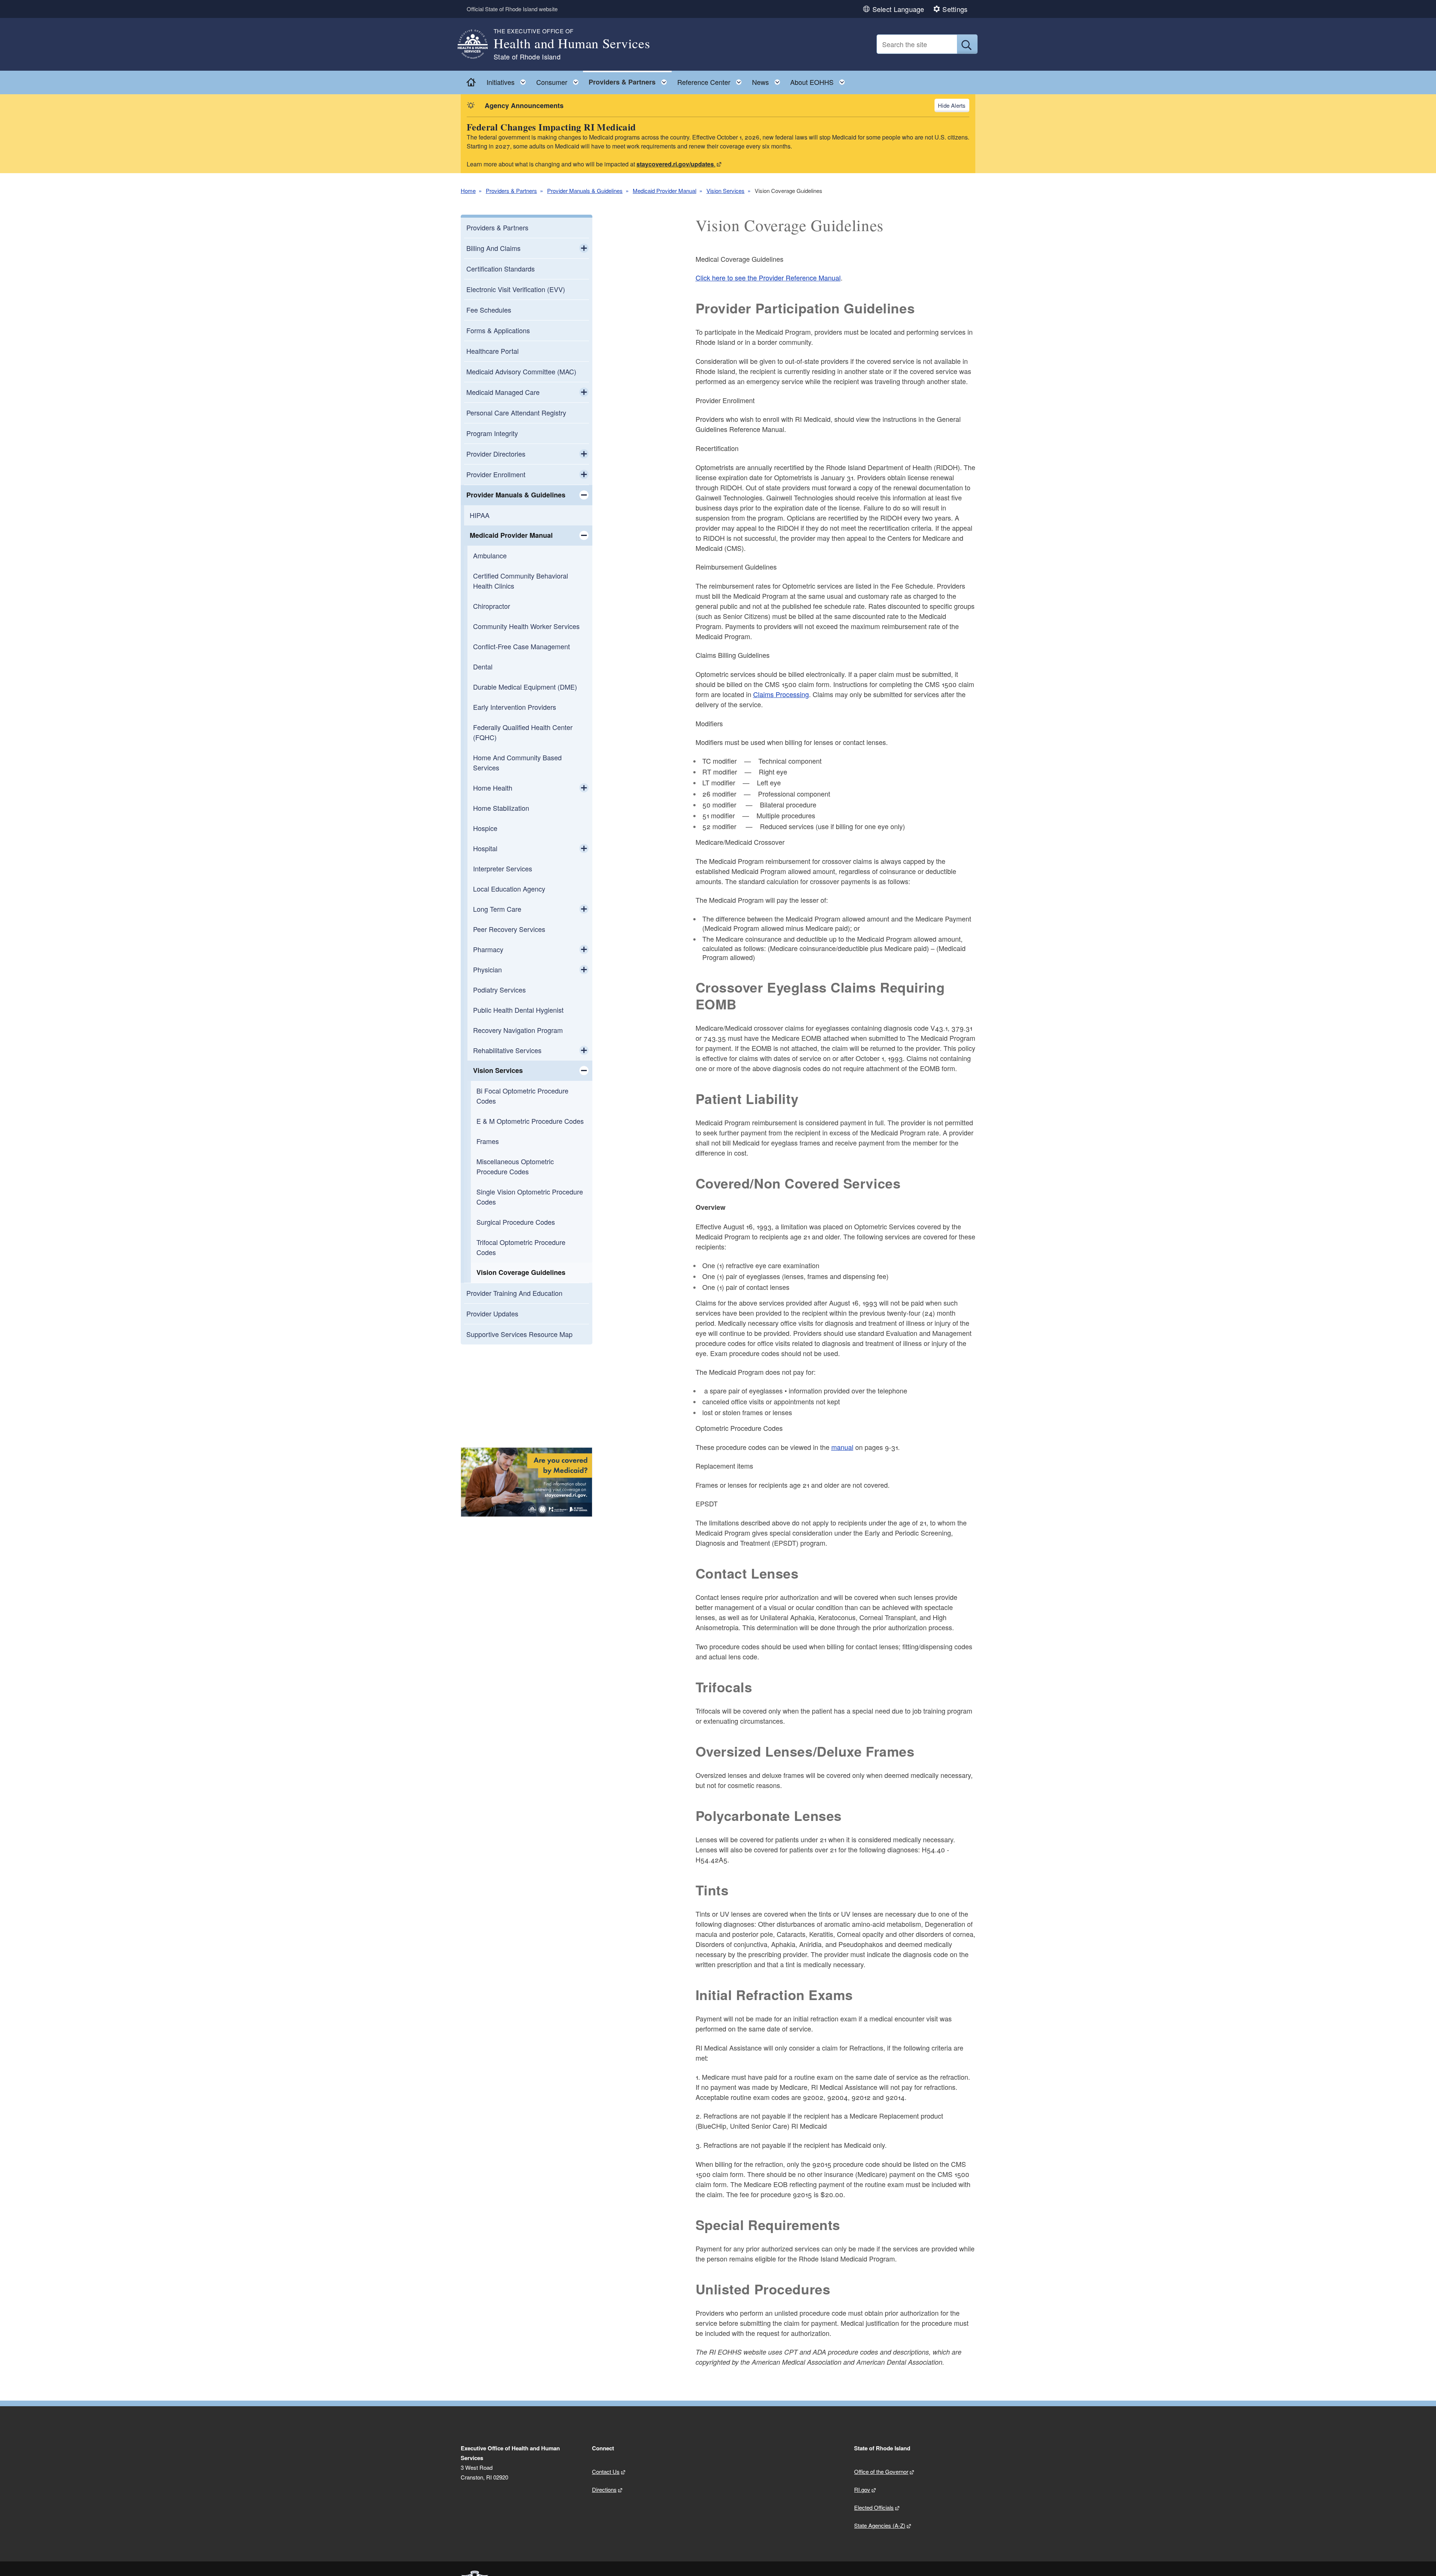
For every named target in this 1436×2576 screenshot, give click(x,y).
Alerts (958, 105)
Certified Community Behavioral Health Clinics (521, 581)
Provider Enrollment (496, 474)
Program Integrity (492, 433)
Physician (487, 969)
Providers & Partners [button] (630, 80)
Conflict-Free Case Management (521, 646)
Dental (483, 666)
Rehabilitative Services (507, 1050)
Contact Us (606, 2471)
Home (468, 191)
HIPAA (480, 515)
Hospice (485, 828)
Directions (604, 2489)
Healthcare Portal (493, 351)
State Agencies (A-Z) (880, 2525)
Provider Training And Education (514, 1293)
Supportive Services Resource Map (519, 1334)
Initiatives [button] (508, 80)
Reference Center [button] (712, 80)
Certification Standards (501, 269)
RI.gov (862, 2489)
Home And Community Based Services (517, 762)
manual (842, 1447)
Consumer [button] (560, 80)
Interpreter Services (503, 868)
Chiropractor (492, 606)
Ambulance (490, 555)
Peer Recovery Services (509, 929)
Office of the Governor (881, 2471)
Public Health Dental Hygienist (518, 1010)
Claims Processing (781, 694)
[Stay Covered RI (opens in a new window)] (527, 1482)
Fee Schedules (489, 310)
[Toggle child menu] (584, 248)
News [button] (768, 80)
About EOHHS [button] (820, 80)
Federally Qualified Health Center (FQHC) (523, 732)
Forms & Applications (498, 330)
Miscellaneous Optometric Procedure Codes (515, 1166)
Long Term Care (497, 909)
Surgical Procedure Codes (516, 1222)
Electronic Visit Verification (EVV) (516, 289)
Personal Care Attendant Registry (516, 413)
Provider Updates (492, 1313)
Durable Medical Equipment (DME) (525, 687)
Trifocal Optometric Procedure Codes (521, 1247)
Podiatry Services (499, 990)
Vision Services (725, 191)
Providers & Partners (511, 191)
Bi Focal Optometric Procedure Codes (522, 1096)
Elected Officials (874, 2507)
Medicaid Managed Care (503, 392)
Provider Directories (496, 454)
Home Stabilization (501, 808)
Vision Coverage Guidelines (521, 1272)
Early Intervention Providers (515, 707)
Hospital (485, 848)
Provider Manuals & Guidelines (585, 191)
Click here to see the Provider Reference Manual (768, 277)
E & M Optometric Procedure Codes (530, 1121)
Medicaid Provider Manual (665, 191)
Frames (488, 1141)
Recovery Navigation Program (518, 1030)
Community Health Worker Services (526, 626)
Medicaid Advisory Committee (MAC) (521, 371)
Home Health (493, 788)
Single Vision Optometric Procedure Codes (530, 1197)
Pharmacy (488, 949)
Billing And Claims (493, 248)
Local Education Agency (509, 889)
